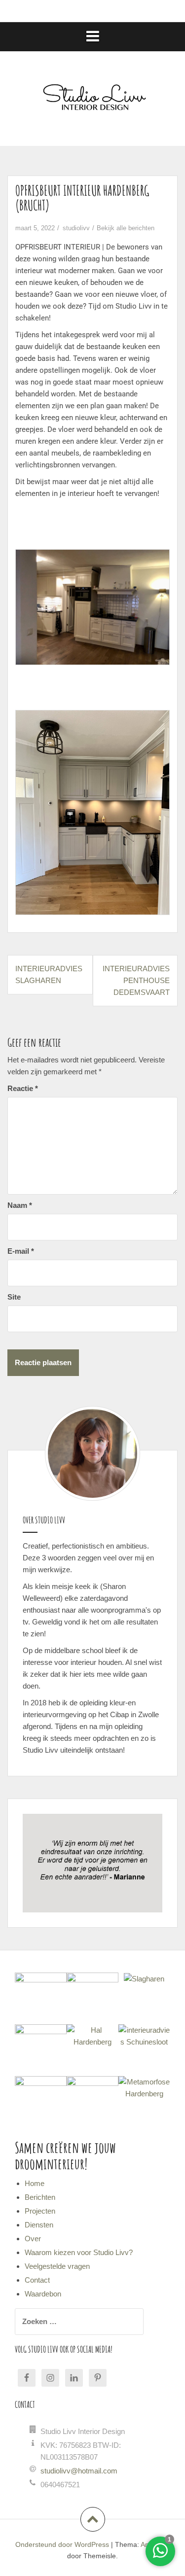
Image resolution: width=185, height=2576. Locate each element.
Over (33, 2239)
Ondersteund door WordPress (62, 2544)
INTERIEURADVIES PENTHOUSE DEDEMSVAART (136, 980)
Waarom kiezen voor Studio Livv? (79, 2252)
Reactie (23, 1088)
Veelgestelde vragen (57, 2266)
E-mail (21, 1251)
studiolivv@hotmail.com (79, 2471)
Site (14, 1297)
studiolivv (76, 228)
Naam (20, 1205)
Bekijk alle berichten (126, 228)
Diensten (39, 2225)
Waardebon (43, 2294)
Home (35, 2183)
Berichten (40, 2197)
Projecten (40, 2211)
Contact (37, 2280)
